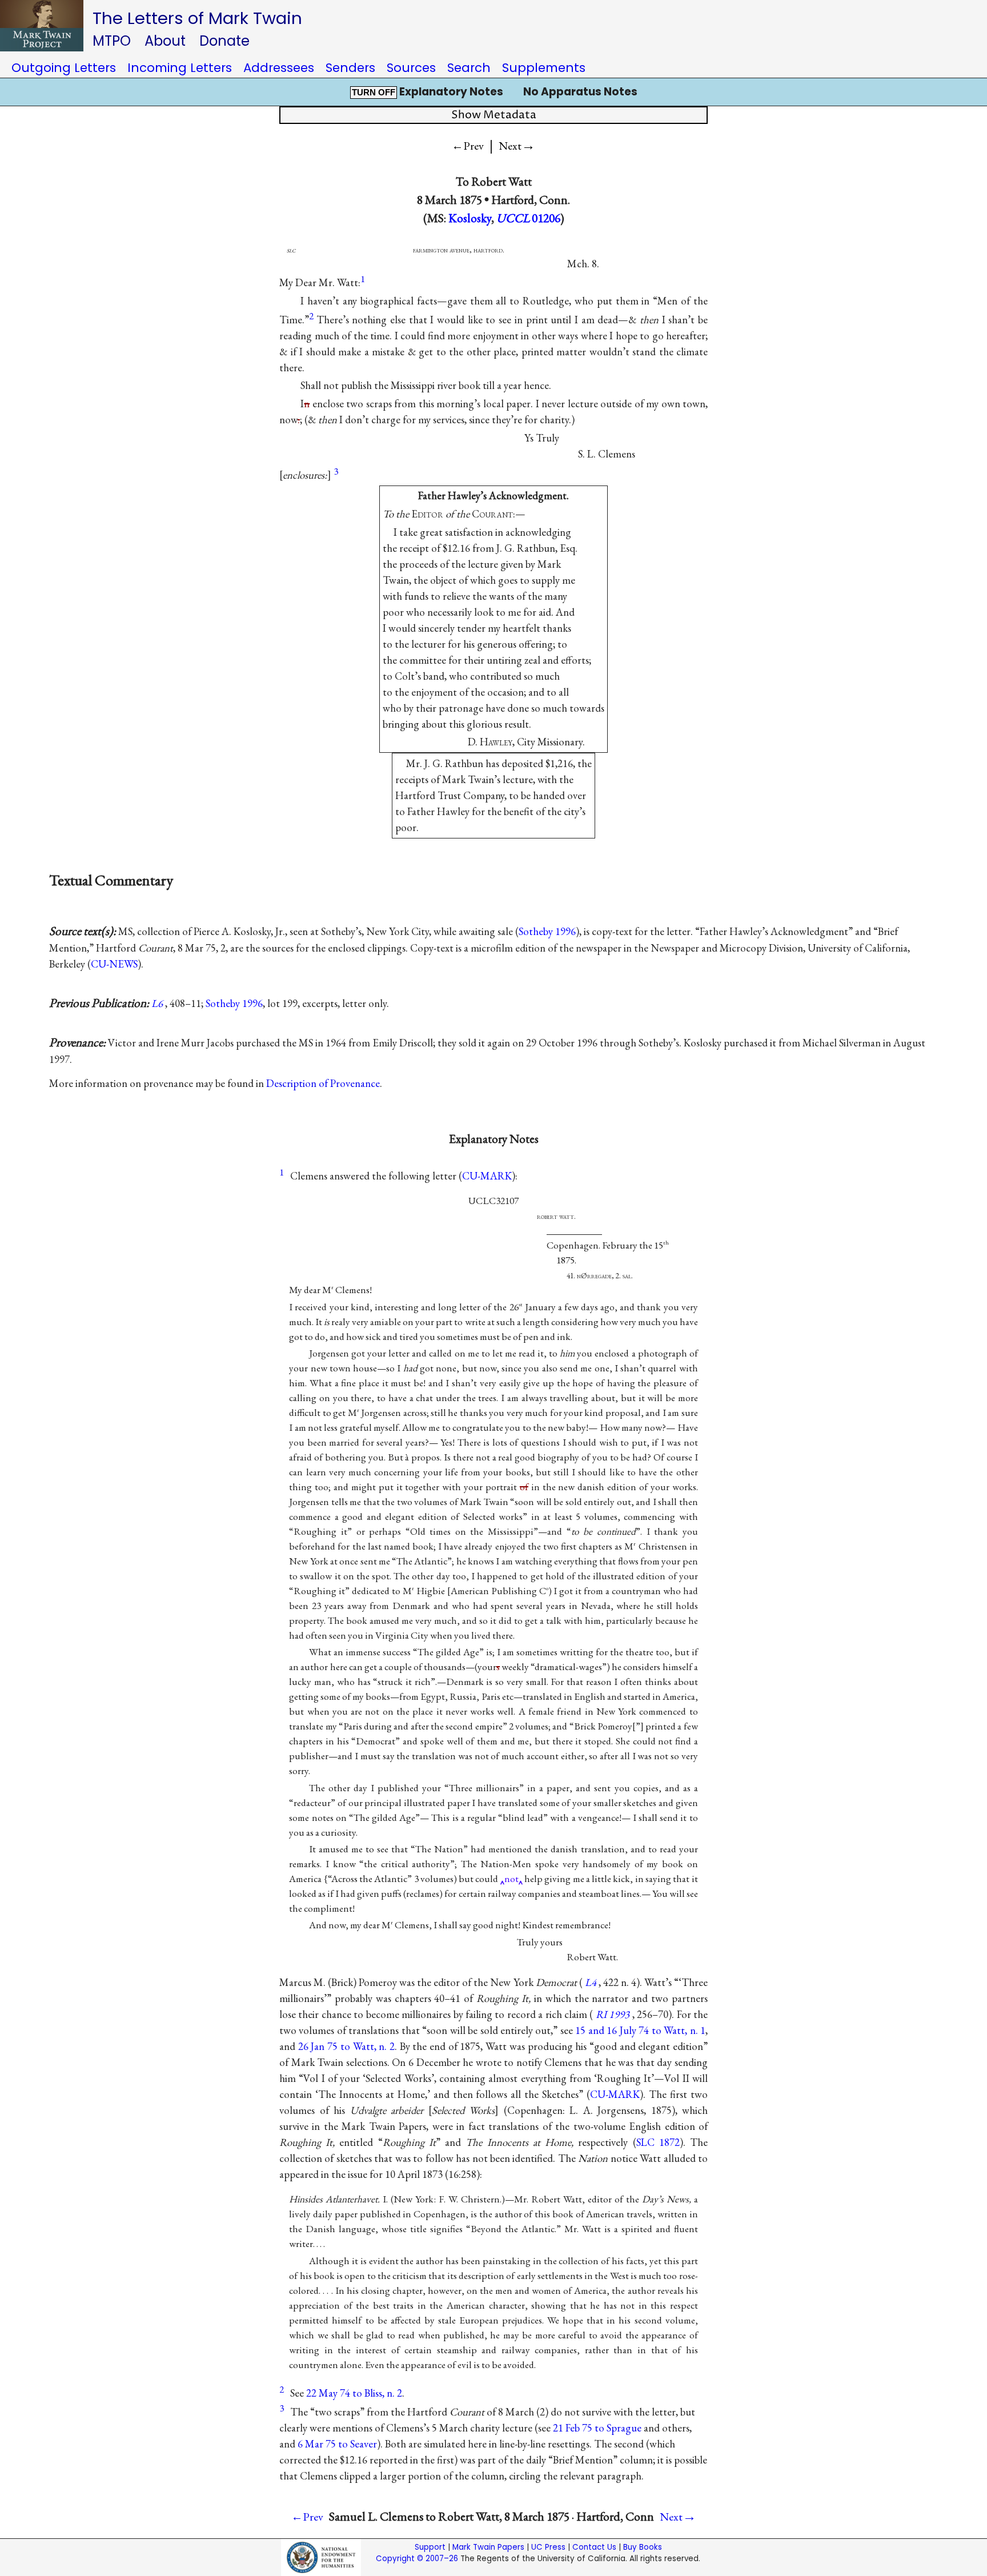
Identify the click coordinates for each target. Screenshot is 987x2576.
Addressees (279, 68)
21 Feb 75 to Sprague (597, 2428)
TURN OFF (374, 93)
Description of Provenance (323, 1083)
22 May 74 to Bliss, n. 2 (354, 2393)
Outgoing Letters (64, 68)
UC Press (548, 2547)
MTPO (112, 41)
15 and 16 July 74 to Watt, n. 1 (640, 2030)
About (165, 41)
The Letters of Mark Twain (197, 18)
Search (469, 68)
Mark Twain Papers (488, 2547)
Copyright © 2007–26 (417, 2559)
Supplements (544, 68)
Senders (350, 68)
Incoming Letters (180, 68)
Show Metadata (494, 115)
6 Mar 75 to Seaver (337, 2444)
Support (430, 2547)
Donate (224, 41)
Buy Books (643, 2547)
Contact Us (594, 2547)
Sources (411, 68)
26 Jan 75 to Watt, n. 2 (346, 2046)
